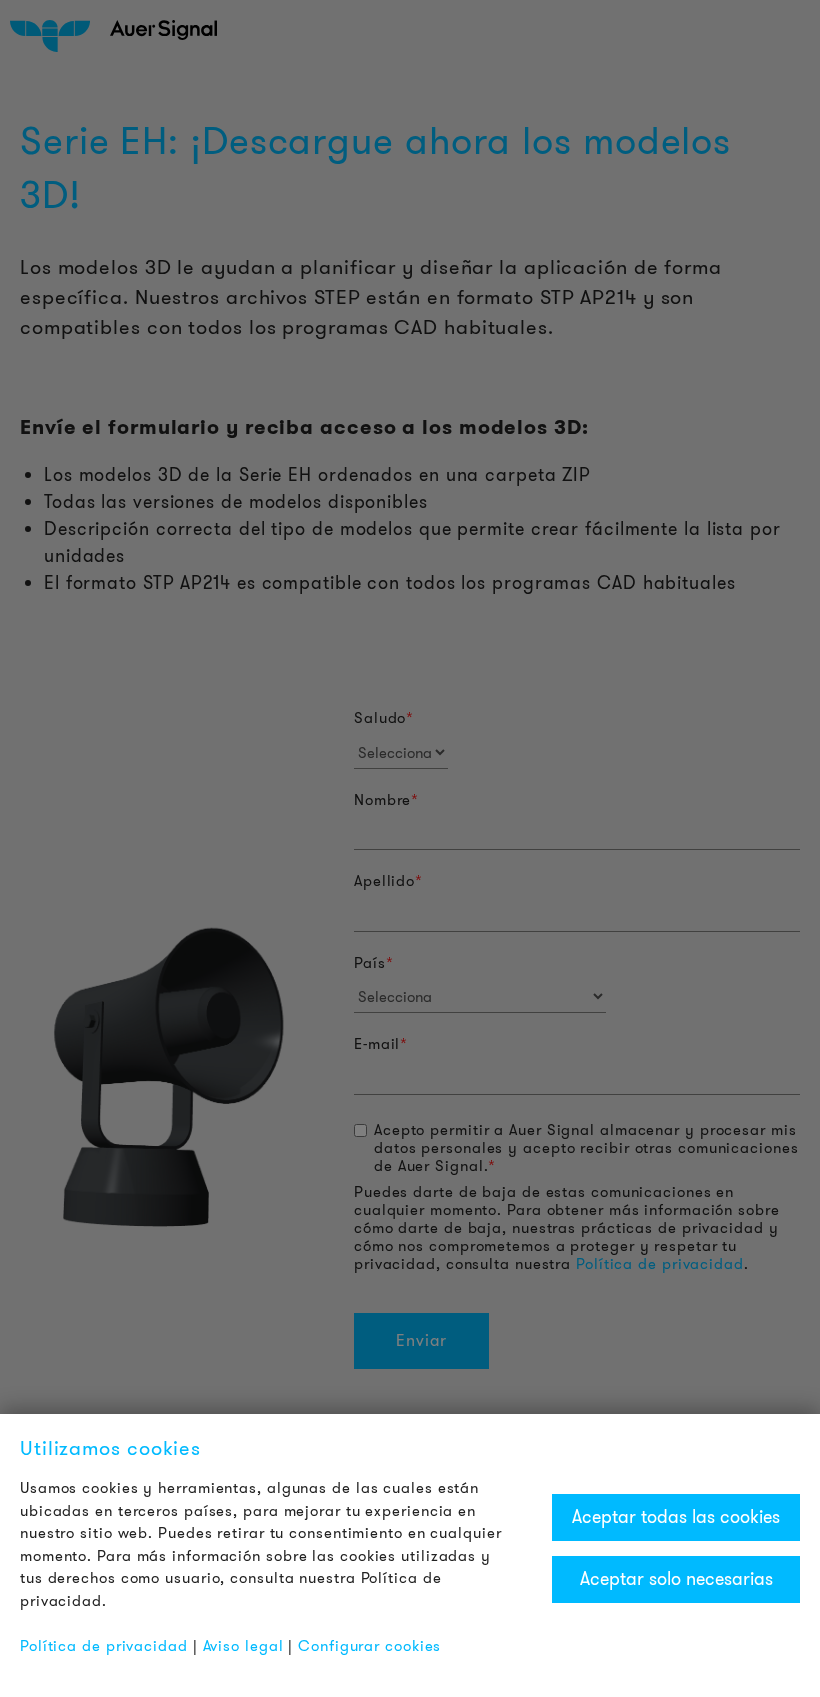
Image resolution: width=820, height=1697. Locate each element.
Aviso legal (243, 1646)
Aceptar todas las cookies (676, 1517)
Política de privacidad (104, 1646)
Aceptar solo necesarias (676, 1579)
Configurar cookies (369, 1646)
